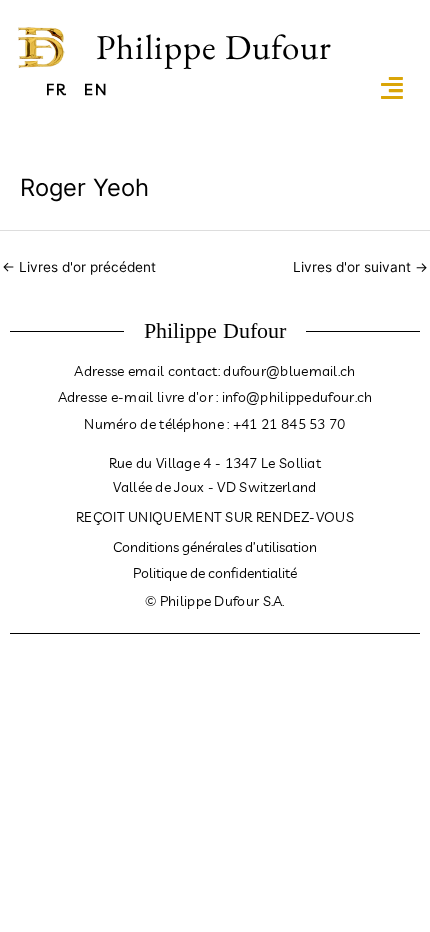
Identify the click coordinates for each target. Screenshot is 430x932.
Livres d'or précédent (79, 267)
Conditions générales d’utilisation (215, 547)
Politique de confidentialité (215, 573)
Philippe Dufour (214, 46)
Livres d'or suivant (360, 267)
